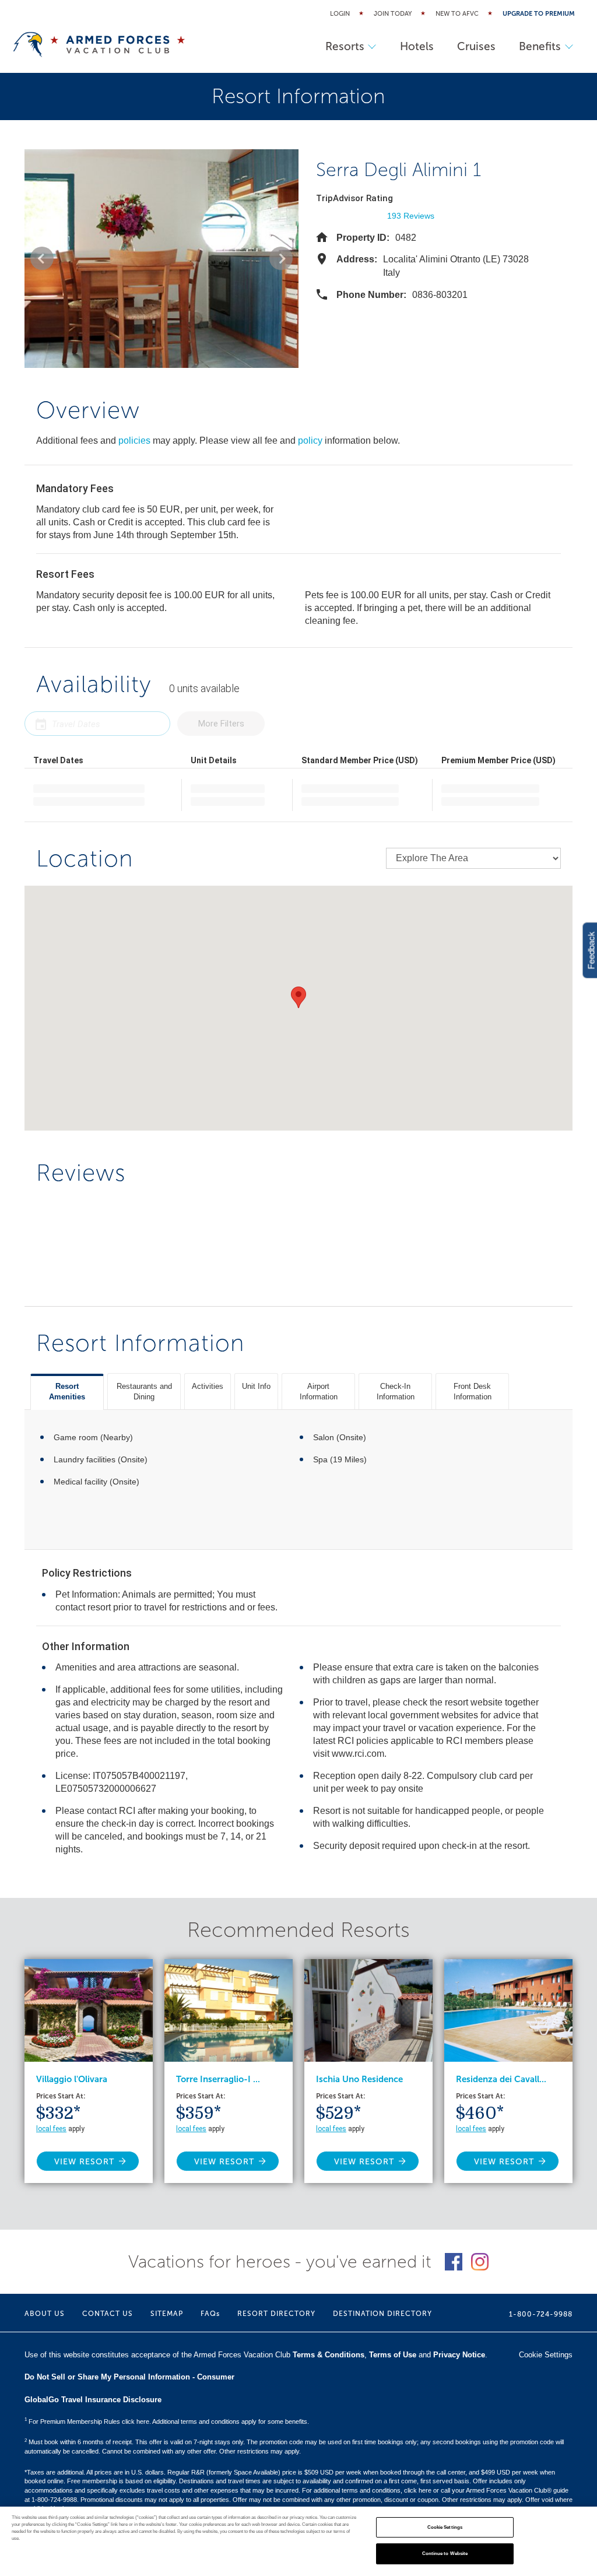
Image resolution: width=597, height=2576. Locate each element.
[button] (42, 258)
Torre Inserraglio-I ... (218, 2079)
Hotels (417, 46)
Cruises (476, 46)
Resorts (345, 46)
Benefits (540, 46)
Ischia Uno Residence (359, 2079)
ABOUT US (45, 2314)
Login (340, 14)
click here (418, 2490)
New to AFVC (457, 14)
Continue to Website (445, 2554)
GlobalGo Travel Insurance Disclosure (93, 2400)
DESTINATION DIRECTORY (382, 2314)
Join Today (393, 14)
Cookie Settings (445, 2527)
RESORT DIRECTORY (276, 2314)
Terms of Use (393, 2355)
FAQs (210, 2314)
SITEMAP (167, 2314)
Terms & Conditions (329, 2355)
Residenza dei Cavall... (501, 2079)
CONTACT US (108, 2314)
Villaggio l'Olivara (72, 2079)
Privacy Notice (459, 2355)
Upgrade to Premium (539, 14)
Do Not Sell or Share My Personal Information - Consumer (129, 2377)
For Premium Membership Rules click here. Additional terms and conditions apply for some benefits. (167, 2421)
